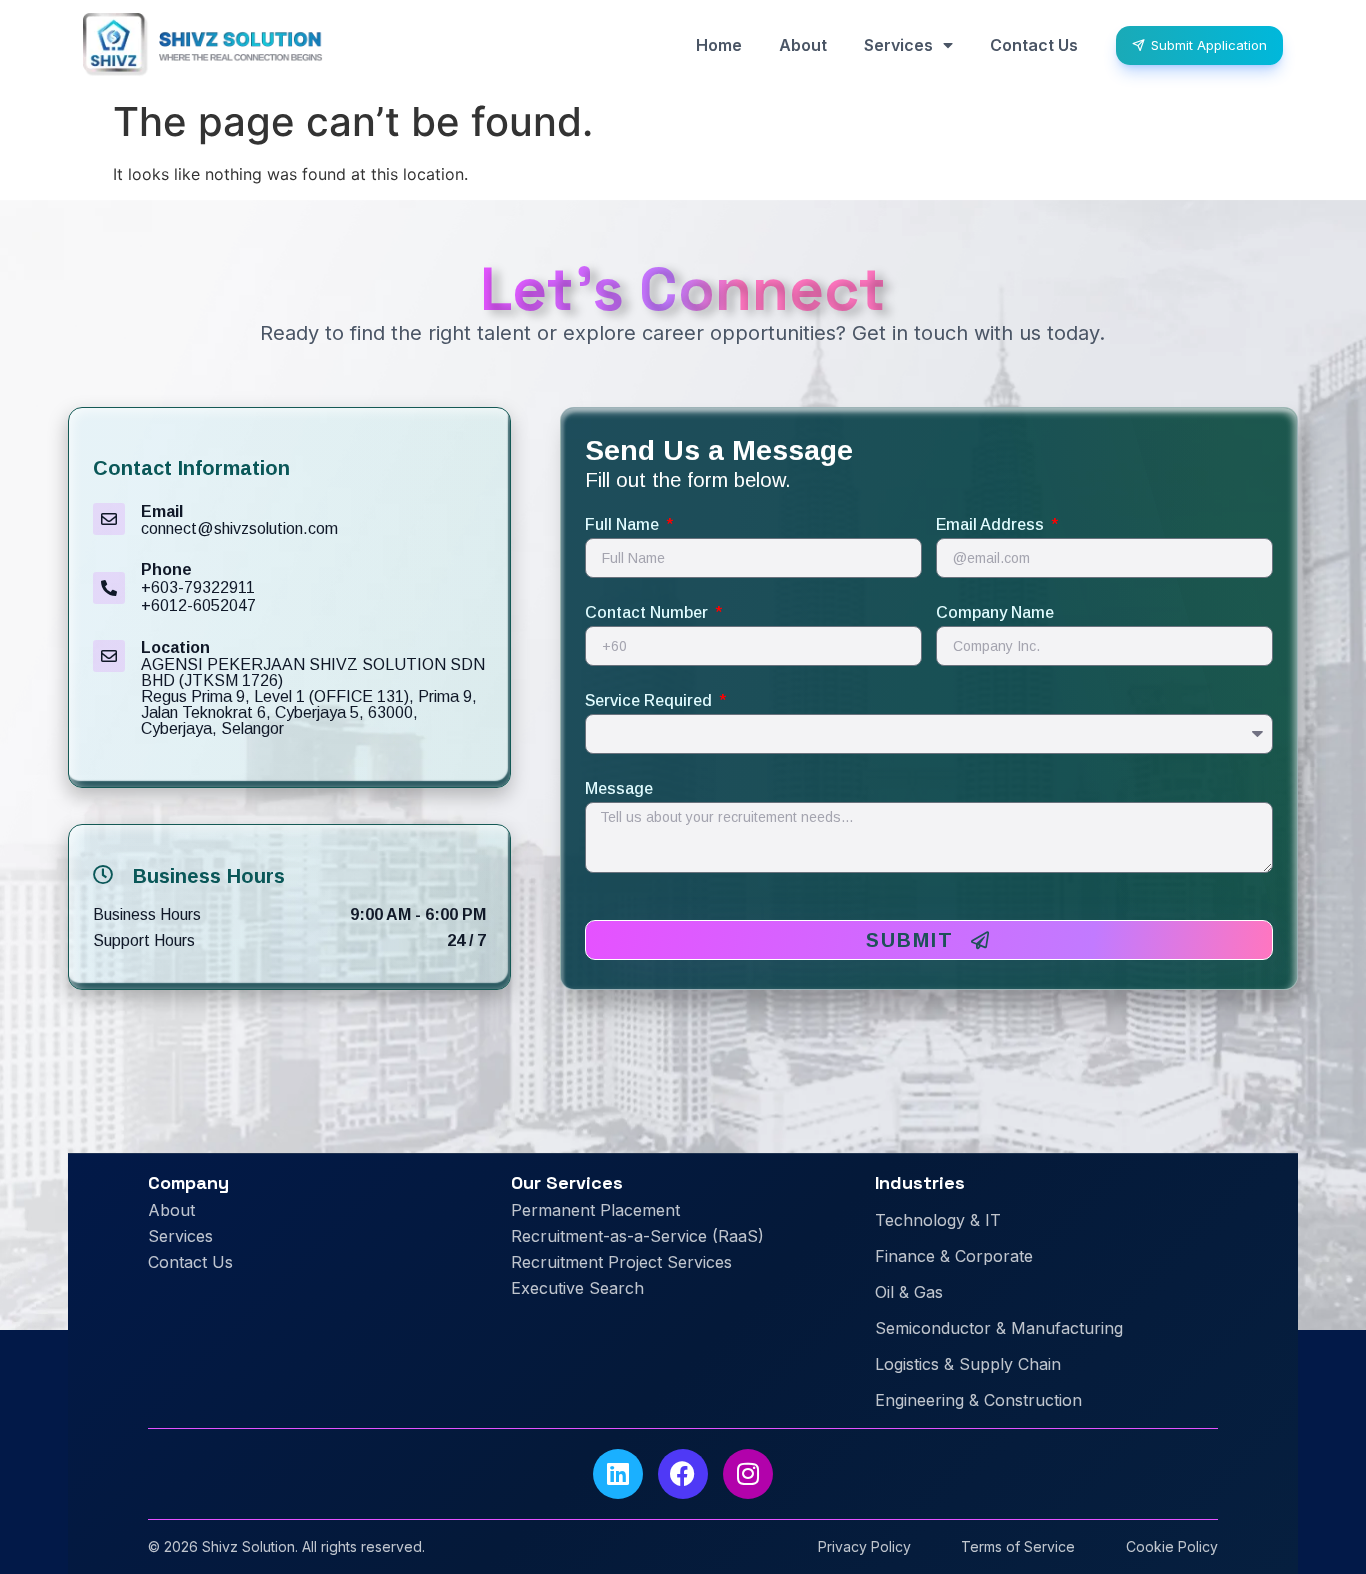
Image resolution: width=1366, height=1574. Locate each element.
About (803, 45)
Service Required (650, 701)
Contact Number (648, 613)
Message (619, 789)
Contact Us (1034, 45)
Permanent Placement (595, 1210)
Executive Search (577, 1288)
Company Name (995, 613)
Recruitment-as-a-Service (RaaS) (637, 1236)
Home (719, 45)
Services (898, 45)
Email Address (992, 525)
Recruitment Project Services (621, 1262)
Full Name (624, 525)
